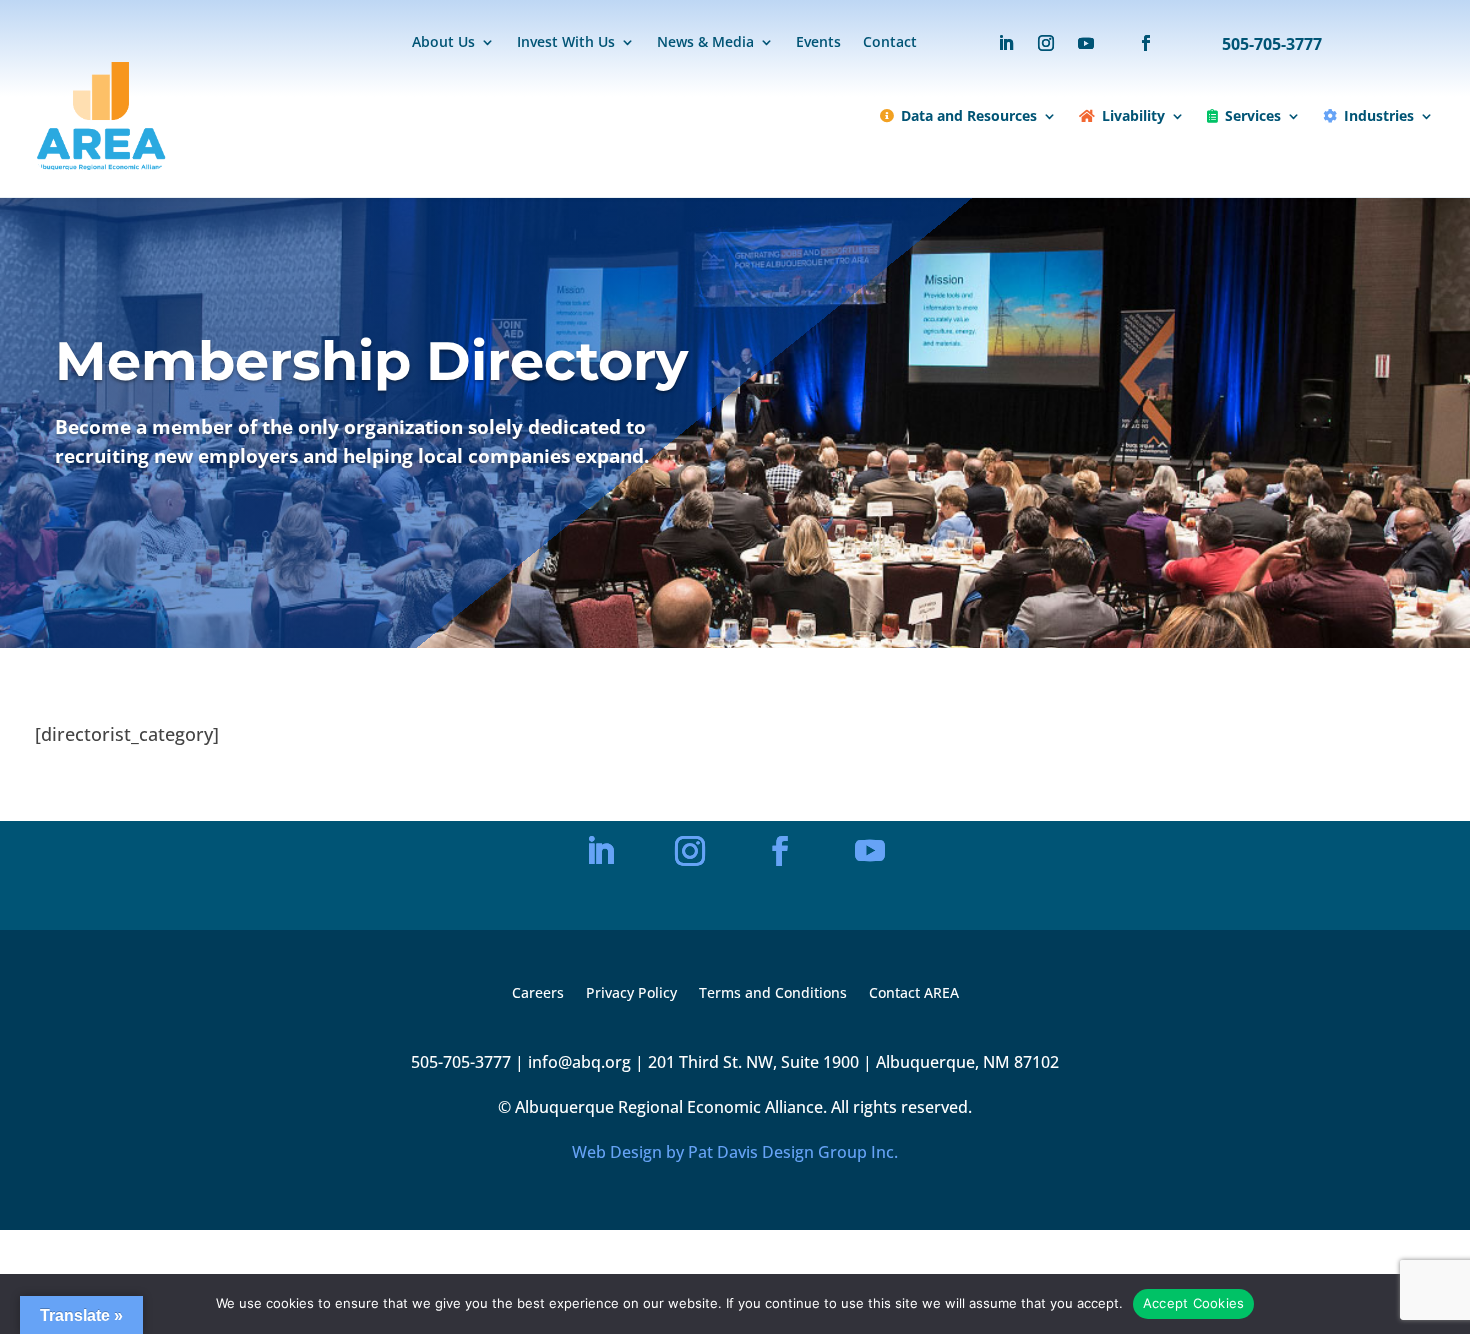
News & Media (705, 43)
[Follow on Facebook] (1136, 43)
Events (818, 43)
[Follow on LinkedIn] (1006, 43)
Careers (538, 994)
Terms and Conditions (773, 994)
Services (1253, 115)
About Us (443, 43)
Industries (1379, 115)
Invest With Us (566, 43)
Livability (1133, 115)
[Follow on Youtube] (1086, 43)
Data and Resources (969, 115)
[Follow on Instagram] (1046, 43)
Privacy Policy (631, 994)
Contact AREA (914, 994)
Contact (890, 43)
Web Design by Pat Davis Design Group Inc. (735, 1152)
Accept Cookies (1194, 1303)
